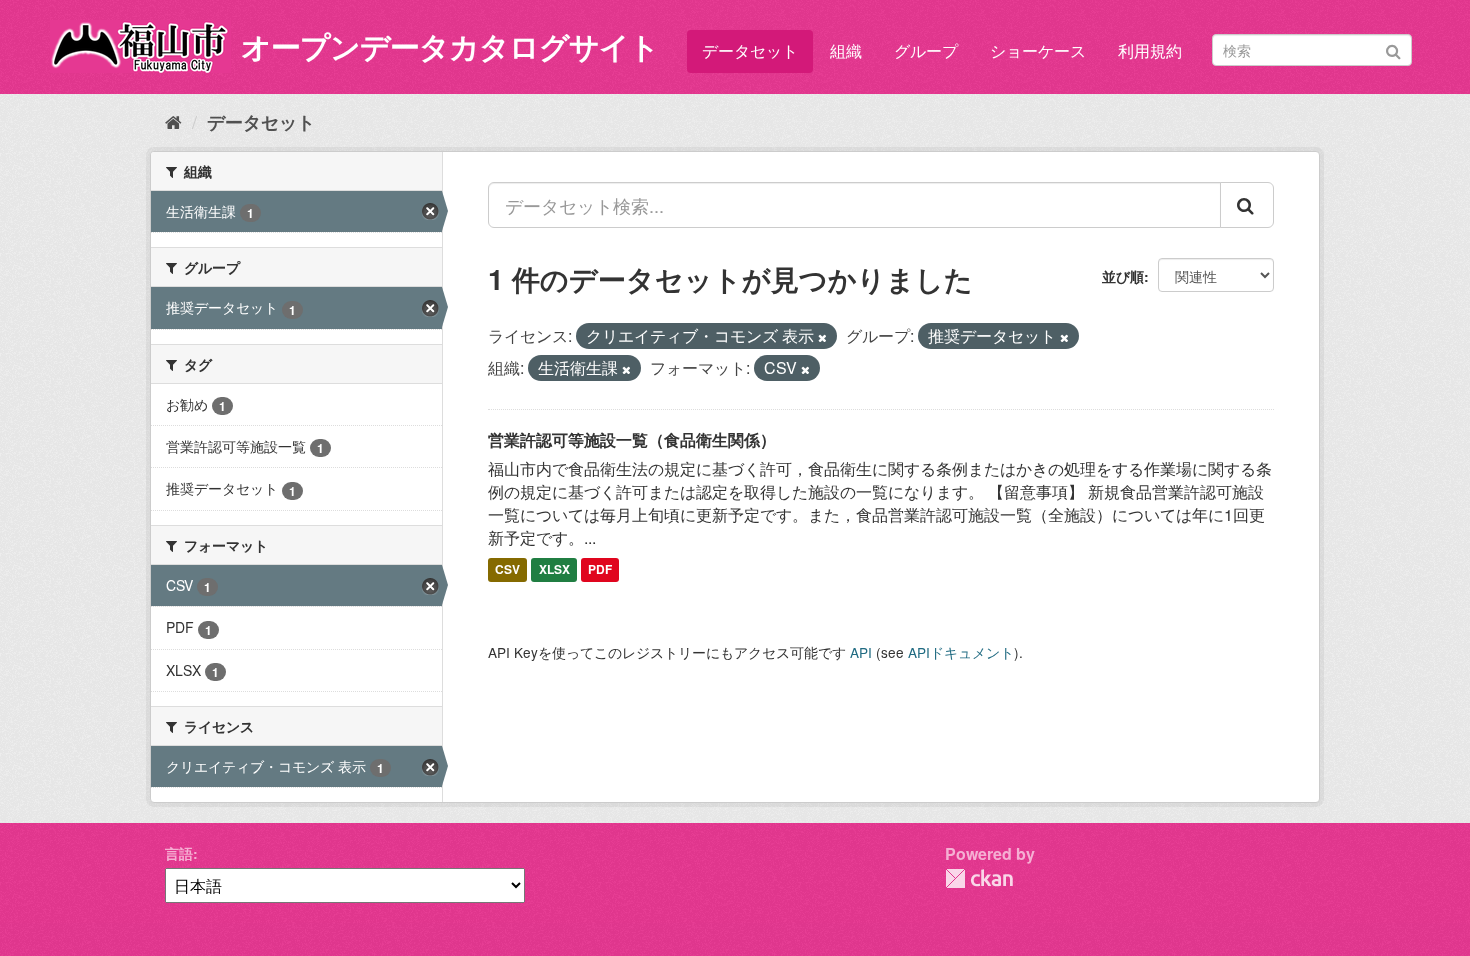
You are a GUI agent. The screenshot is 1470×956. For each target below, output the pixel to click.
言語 (179, 853)
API (861, 652)
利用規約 (1150, 50)
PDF (600, 570)
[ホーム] (173, 121)
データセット (750, 50)
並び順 (1123, 276)
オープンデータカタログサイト (450, 45)
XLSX (554, 570)
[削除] (822, 337)
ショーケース (1038, 50)
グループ (926, 50)
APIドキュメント (961, 652)
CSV (507, 570)
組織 (846, 50)
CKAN (979, 878)
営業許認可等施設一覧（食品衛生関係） (632, 439)
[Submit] (1393, 48)
